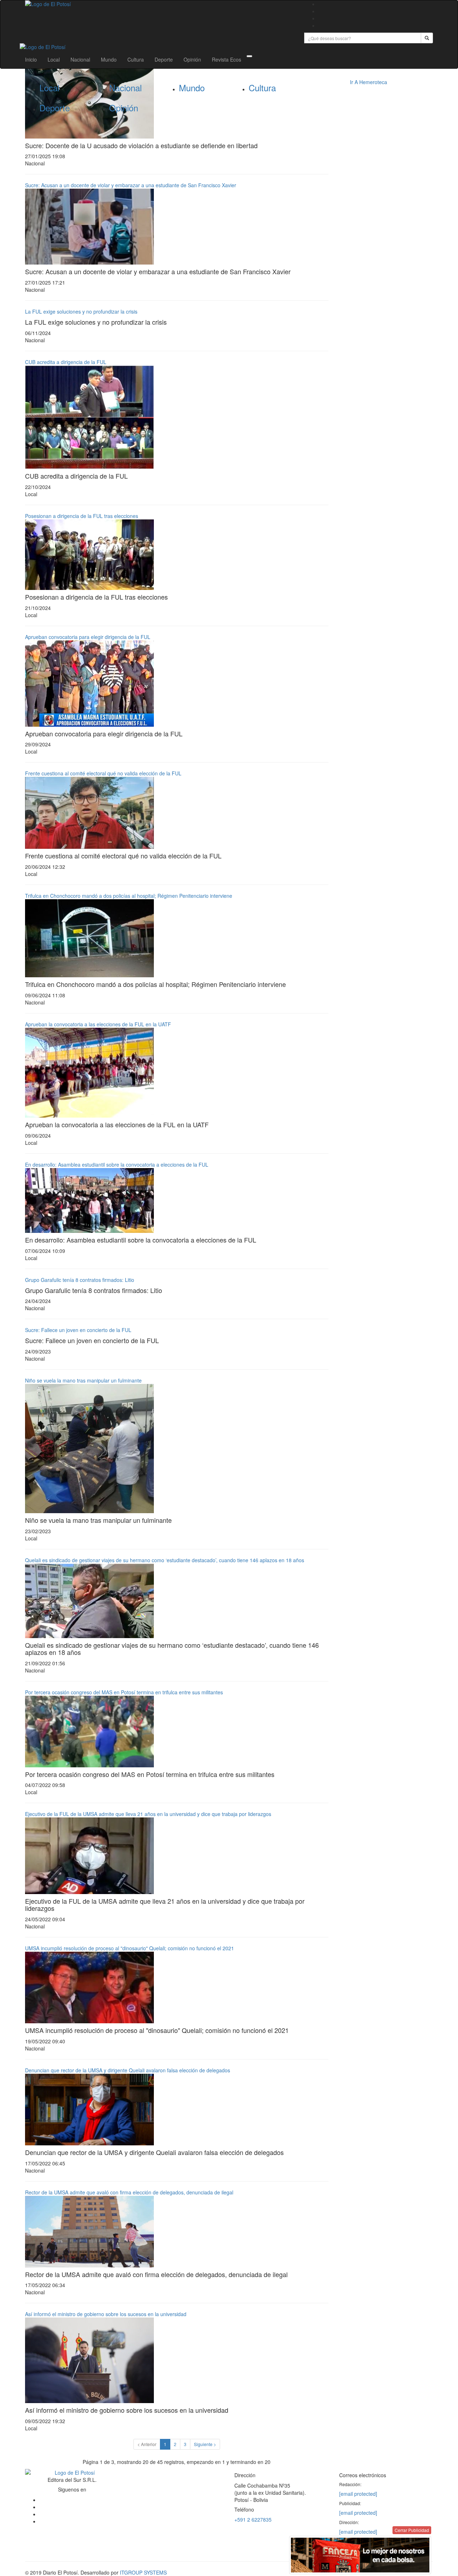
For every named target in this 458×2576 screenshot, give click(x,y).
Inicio (31, 59)
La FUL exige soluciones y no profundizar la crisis (81, 311)
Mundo (109, 59)
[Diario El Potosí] (159, 4)
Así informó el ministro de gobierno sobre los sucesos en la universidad (106, 2314)
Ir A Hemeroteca (369, 82)
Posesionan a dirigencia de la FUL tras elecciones (82, 516)
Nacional (80, 59)
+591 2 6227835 (253, 2519)
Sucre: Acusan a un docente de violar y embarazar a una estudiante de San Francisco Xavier (131, 185)
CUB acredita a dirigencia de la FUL (66, 362)
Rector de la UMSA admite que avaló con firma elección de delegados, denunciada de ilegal (129, 2192)
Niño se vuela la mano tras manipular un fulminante (83, 1380)
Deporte (164, 59)
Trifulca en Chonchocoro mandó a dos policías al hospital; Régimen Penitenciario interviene (129, 896)
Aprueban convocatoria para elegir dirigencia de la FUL (88, 637)
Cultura (136, 59)
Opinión (192, 59)
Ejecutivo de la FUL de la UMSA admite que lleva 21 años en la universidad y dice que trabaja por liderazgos (148, 1814)
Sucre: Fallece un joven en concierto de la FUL (78, 1330)
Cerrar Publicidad (412, 2530)
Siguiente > (205, 2444)
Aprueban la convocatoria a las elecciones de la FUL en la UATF (98, 1024)
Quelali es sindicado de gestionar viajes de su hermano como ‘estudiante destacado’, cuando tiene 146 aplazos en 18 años (165, 1560)
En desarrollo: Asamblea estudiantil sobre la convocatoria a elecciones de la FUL (117, 1164)
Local (54, 59)
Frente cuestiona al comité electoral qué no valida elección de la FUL (103, 773)
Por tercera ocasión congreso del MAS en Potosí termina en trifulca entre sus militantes (124, 1692)
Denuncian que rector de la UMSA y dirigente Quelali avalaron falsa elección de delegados (128, 2070)
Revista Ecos (226, 59)
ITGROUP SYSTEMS (143, 2572)
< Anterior (147, 2444)
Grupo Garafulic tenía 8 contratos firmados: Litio (80, 1280)
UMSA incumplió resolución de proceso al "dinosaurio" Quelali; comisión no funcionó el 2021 (130, 1948)
